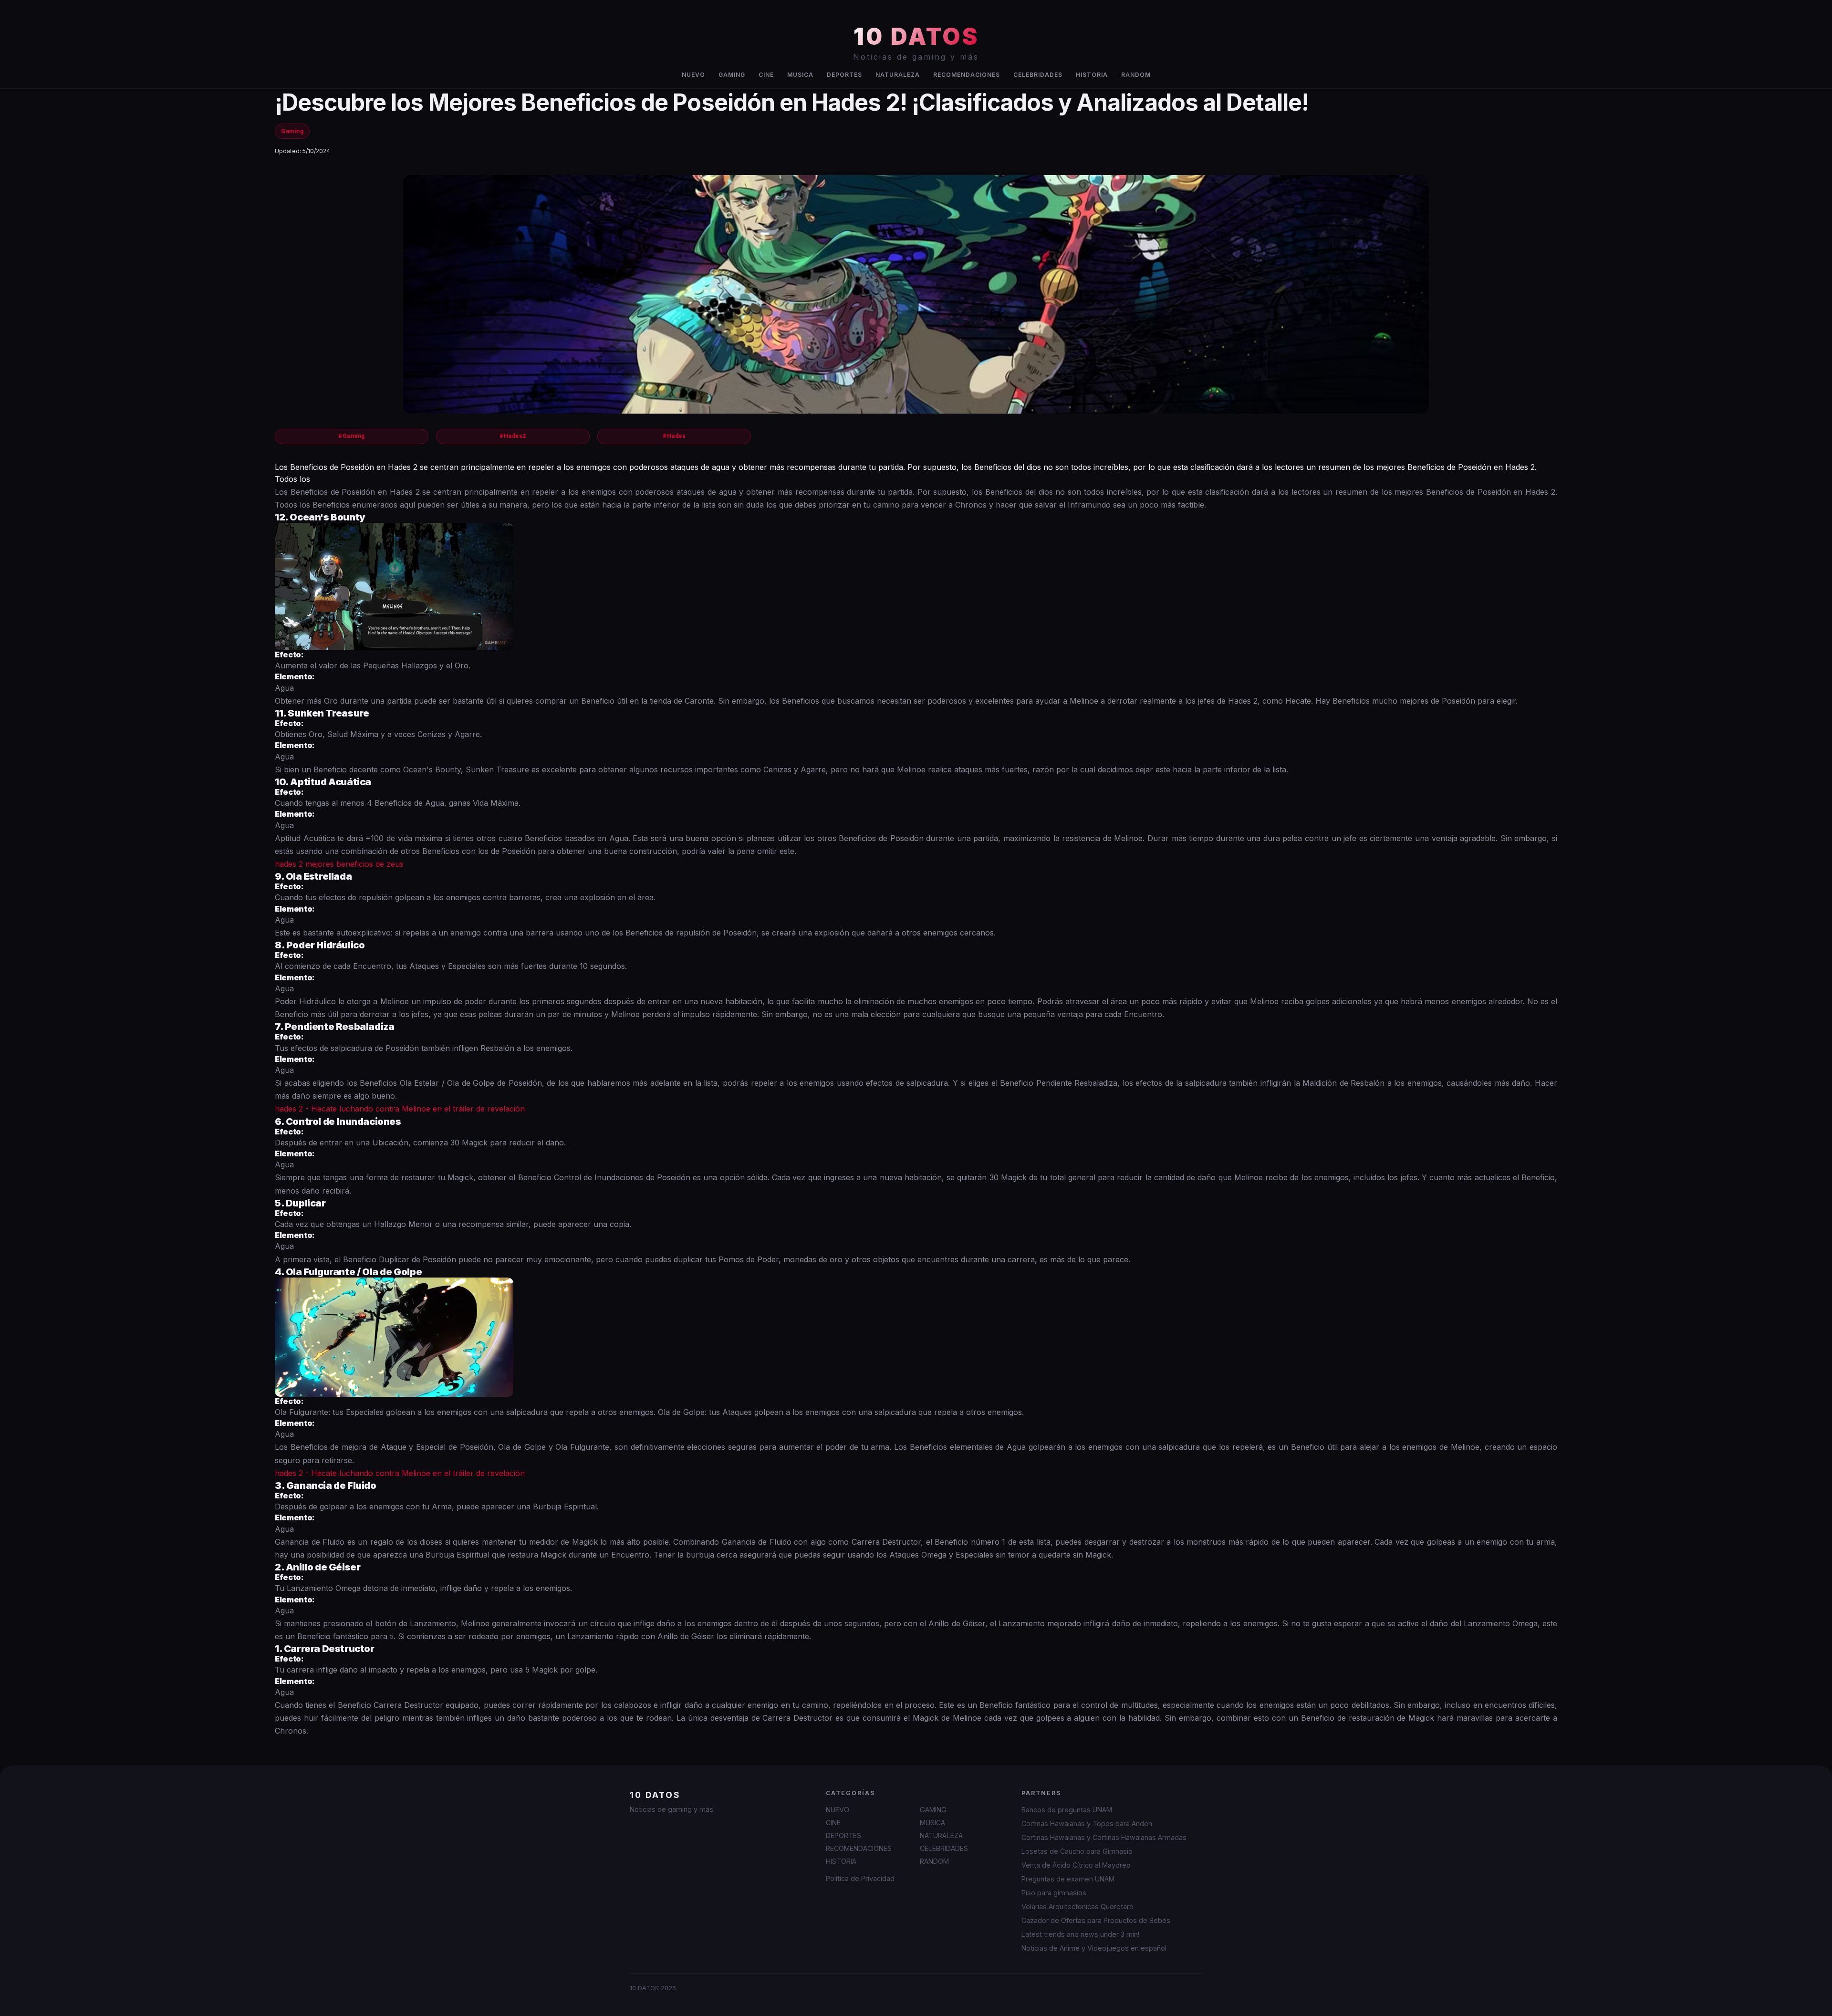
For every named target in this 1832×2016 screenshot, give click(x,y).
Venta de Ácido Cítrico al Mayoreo (1076, 1865)
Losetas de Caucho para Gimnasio (1077, 1851)
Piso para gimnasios (1054, 1893)
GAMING (732, 75)
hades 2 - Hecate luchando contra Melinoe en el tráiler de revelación (400, 1109)
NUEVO (693, 75)
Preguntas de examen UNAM (1068, 1879)
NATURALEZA (898, 75)
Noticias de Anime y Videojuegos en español (1094, 1948)
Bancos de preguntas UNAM (1067, 1810)
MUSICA (800, 75)
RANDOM (1136, 75)
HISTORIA (1092, 75)
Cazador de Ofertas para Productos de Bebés (1096, 1920)
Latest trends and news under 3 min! (1080, 1934)
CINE (766, 75)
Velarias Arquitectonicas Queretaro (1077, 1907)
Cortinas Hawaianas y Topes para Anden (1087, 1824)
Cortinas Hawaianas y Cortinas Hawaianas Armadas (1104, 1837)
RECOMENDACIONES (967, 75)
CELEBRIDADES (1038, 75)
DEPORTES (844, 75)
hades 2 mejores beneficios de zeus (339, 864)
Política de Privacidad (860, 1878)
